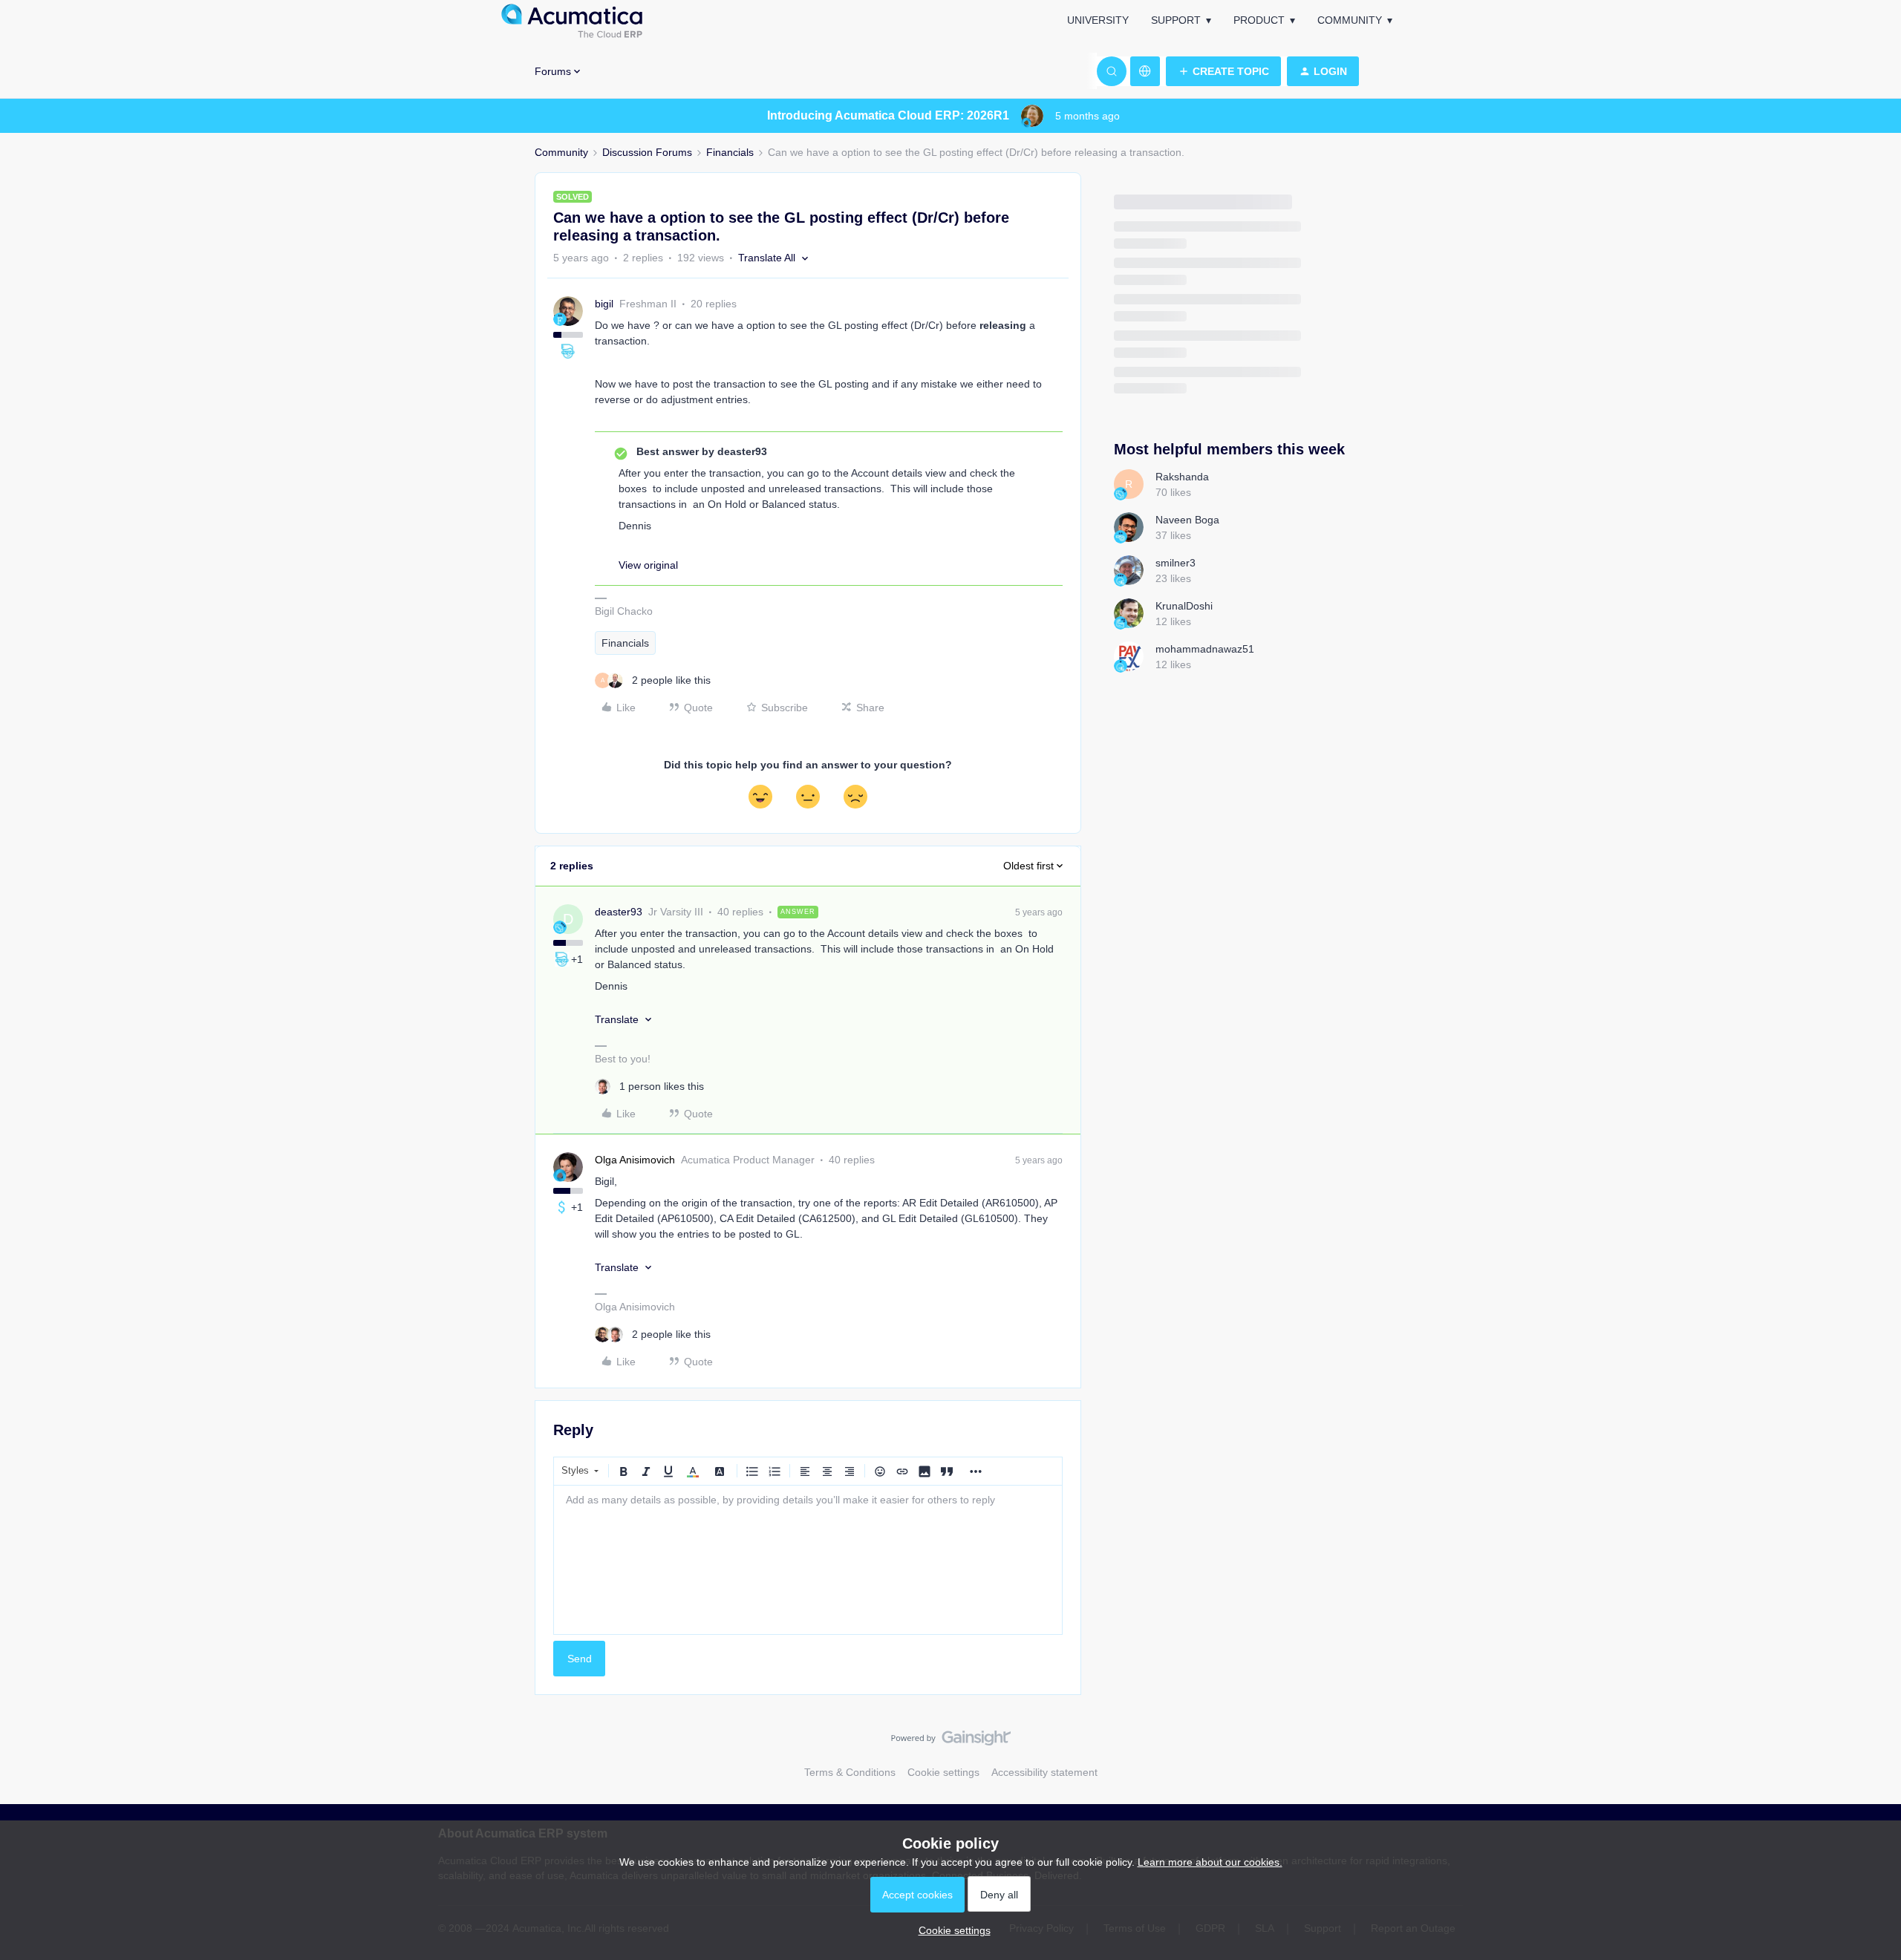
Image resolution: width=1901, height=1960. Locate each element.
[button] (1223, 71)
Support (1176, 20)
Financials (730, 152)
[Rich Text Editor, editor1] (808, 1560)
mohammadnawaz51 (1205, 649)
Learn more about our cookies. (1210, 1862)
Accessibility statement (1044, 1772)
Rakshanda (1182, 477)
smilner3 (1176, 563)
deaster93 (619, 912)
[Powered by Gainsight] (951, 1742)
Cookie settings (943, 1772)
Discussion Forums (647, 152)
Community (1350, 20)
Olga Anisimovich (635, 1160)
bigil (604, 304)
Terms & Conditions (850, 1772)
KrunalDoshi (1184, 606)
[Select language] (1145, 71)
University (1098, 20)
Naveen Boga (1187, 520)
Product (1259, 20)
